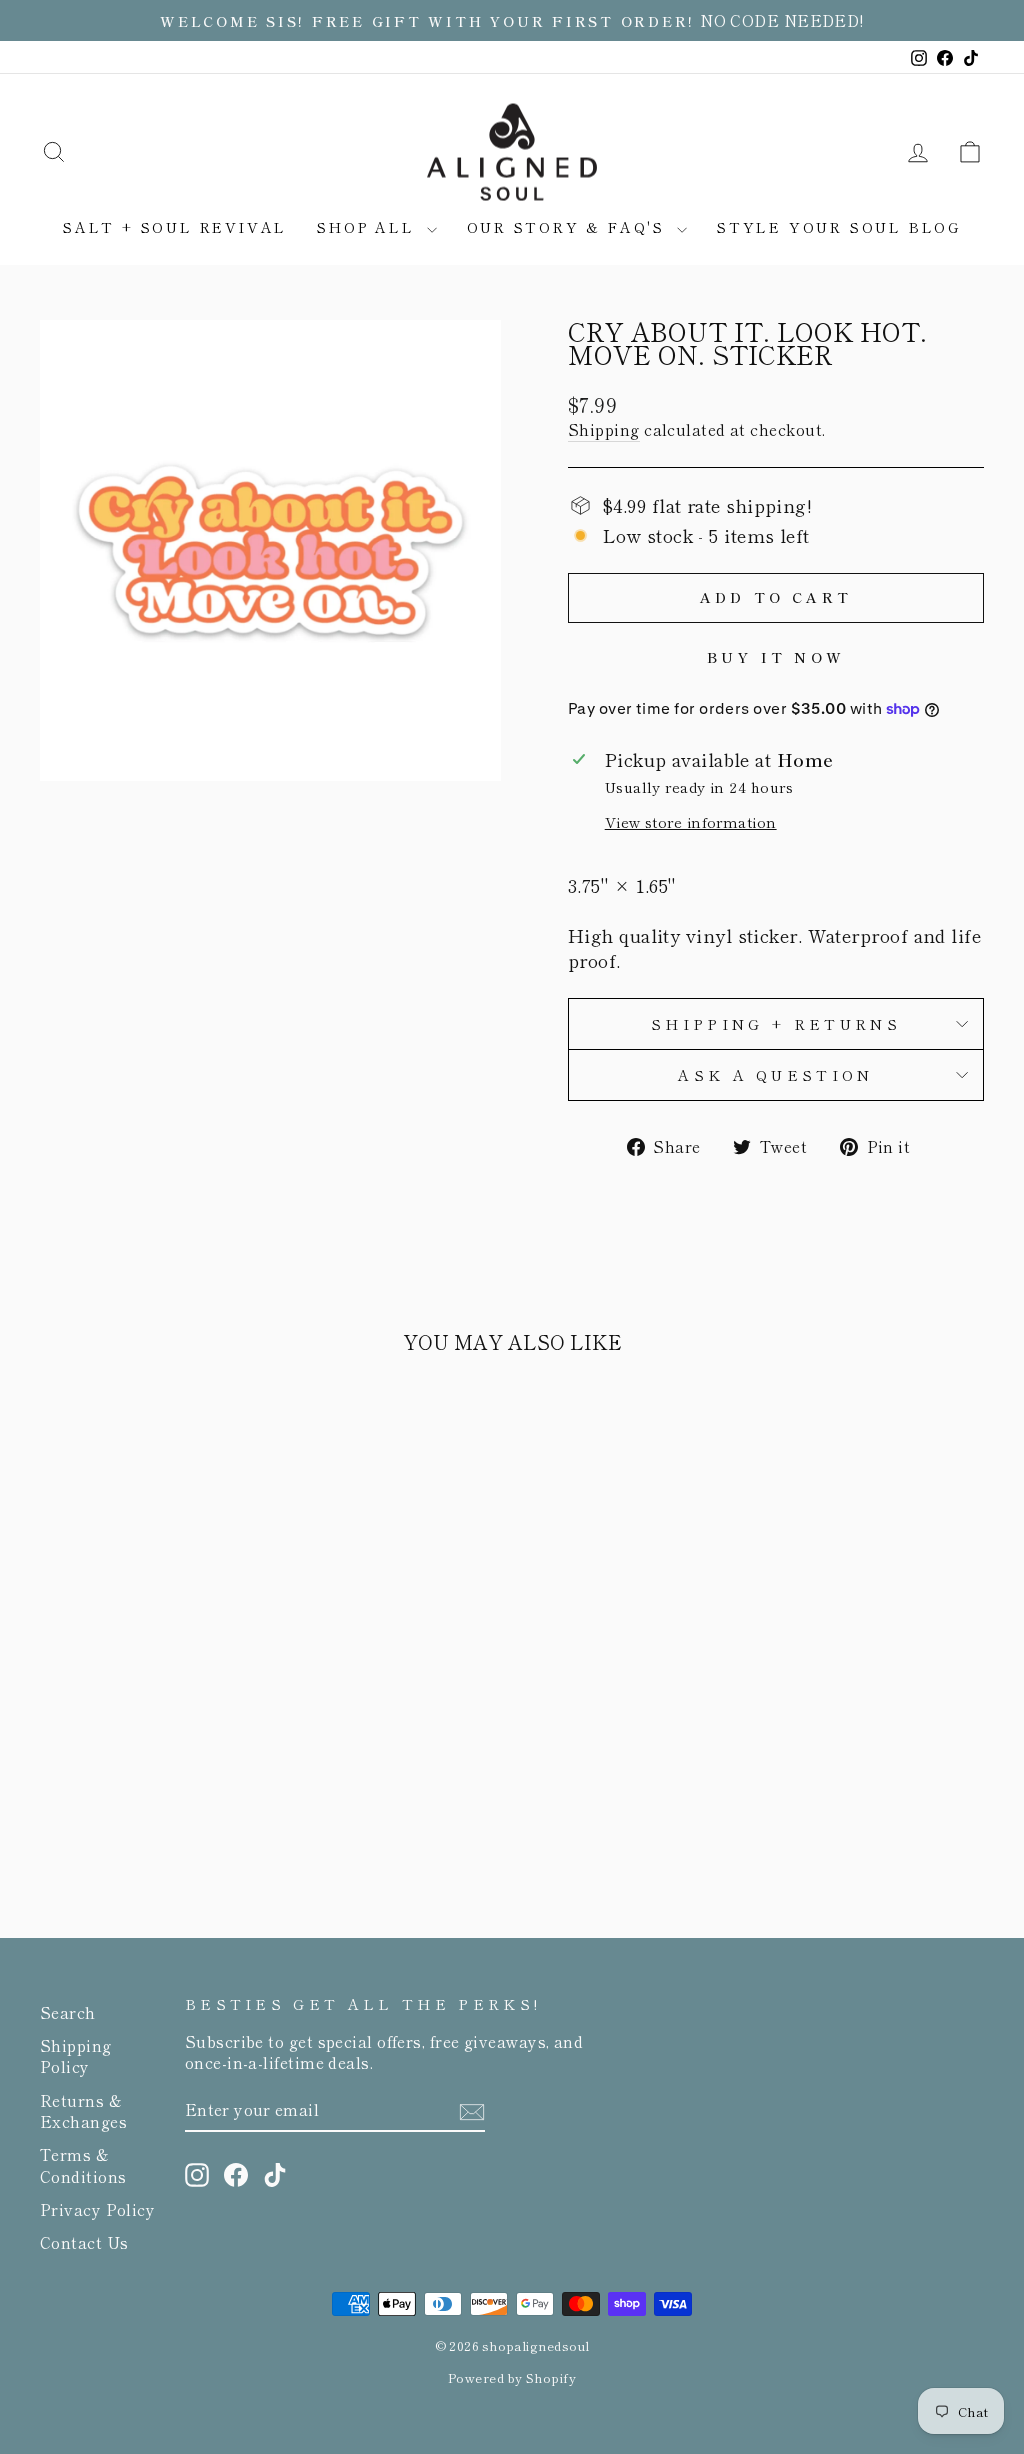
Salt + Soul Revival (175, 227)
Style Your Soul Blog (839, 227)
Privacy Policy (97, 2209)
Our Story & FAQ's (569, 227)
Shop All (369, 227)
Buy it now (776, 657)
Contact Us (84, 2242)
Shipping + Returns (776, 1023)
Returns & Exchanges (83, 2110)
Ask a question (775, 1074)
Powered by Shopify (512, 2377)
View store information (691, 822)
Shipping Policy (76, 2055)
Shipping (604, 429)
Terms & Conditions (83, 2164)
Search (68, 2012)
